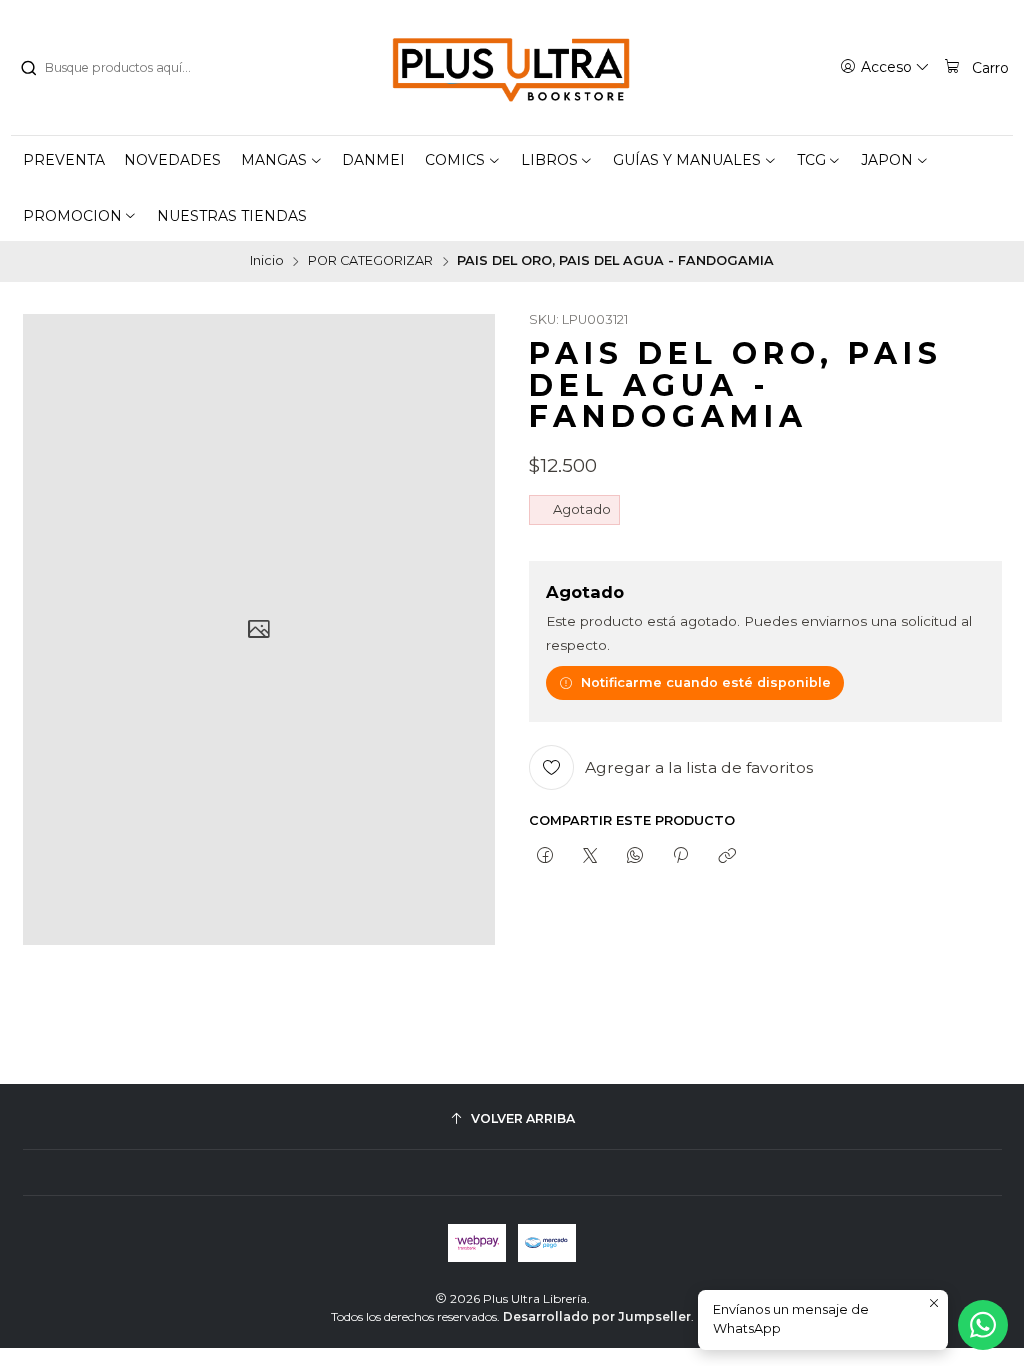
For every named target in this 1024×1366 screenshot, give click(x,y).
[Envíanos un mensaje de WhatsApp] (983, 1325)
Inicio (267, 261)
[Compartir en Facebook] (544, 856)
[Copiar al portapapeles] (726, 856)
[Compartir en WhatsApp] (635, 856)
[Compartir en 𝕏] (589, 856)
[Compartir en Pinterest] (681, 856)
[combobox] (121, 68)
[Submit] (28, 68)
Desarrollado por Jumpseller (597, 1316)
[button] (282, 160)
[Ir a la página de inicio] (512, 68)
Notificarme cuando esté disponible (706, 682)
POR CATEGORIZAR (370, 261)
